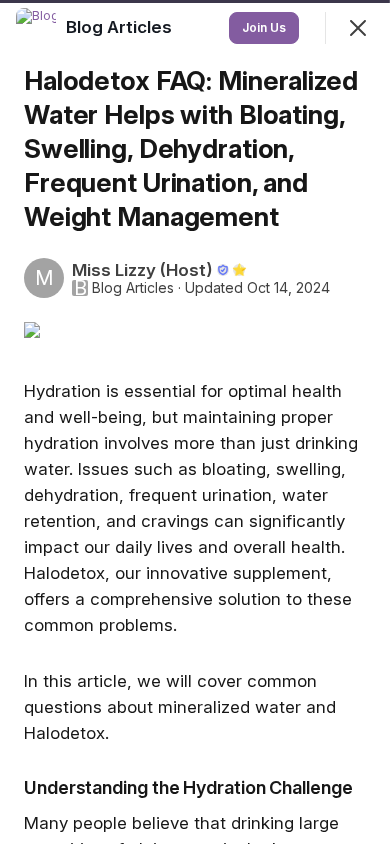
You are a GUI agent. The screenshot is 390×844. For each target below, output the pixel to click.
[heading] (121, 27)
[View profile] (36, 28)
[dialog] (195, 422)
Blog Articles (133, 288)
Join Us (264, 27)
